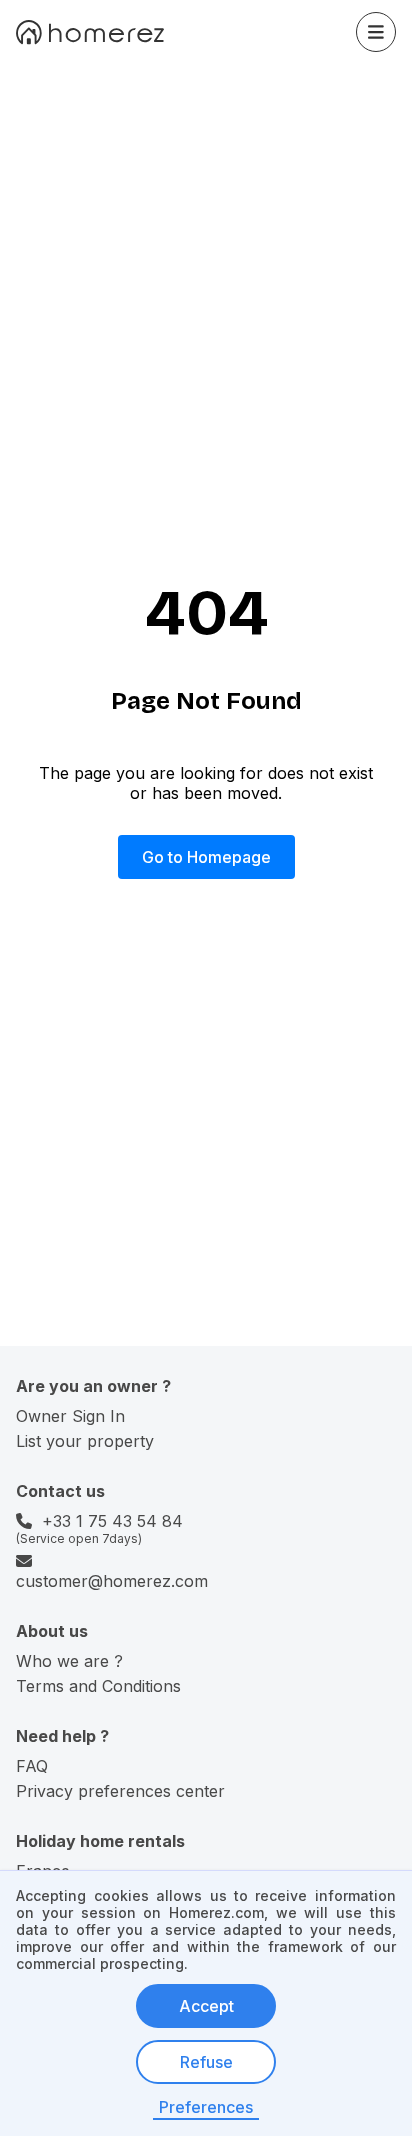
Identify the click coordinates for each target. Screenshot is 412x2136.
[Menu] (376, 32)
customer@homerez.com (112, 1581)
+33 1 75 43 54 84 (112, 1521)
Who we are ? (69, 1661)
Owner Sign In (70, 1416)
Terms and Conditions (98, 1686)
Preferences (206, 2107)
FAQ (32, 1766)
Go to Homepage (206, 857)
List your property (85, 1441)
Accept (206, 2006)
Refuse (206, 2062)
